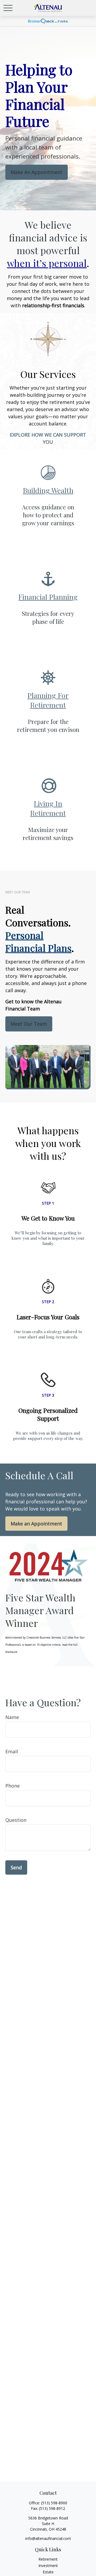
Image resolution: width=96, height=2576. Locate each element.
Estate (48, 2572)
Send (16, 1867)
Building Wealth (48, 490)
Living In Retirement (48, 808)
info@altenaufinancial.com (48, 2538)
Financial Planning (48, 597)
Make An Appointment (37, 172)
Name (12, 1717)
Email (12, 1751)
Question (16, 1820)
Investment (48, 2566)
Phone (13, 1786)
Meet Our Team (29, 1024)
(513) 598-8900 (54, 2503)
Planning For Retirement (48, 700)
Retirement (48, 2559)
